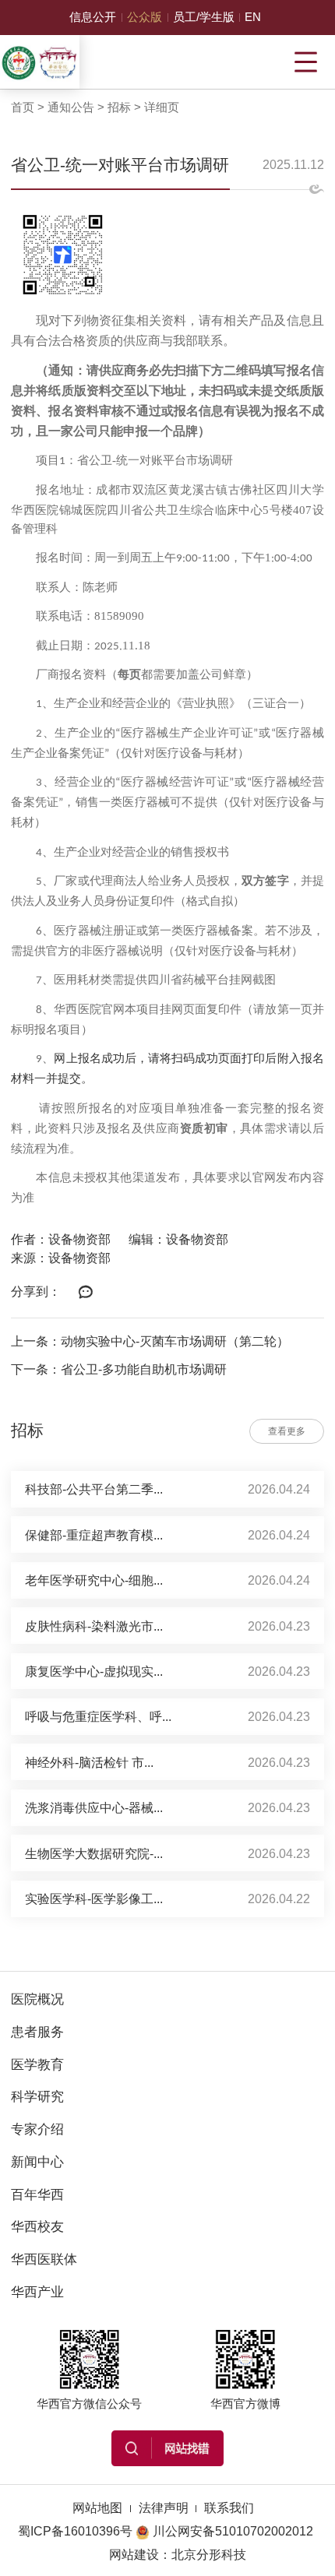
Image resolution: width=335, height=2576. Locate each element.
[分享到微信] (85, 1293)
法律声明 (164, 2507)
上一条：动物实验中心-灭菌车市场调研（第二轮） (150, 1341)
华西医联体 (44, 2259)
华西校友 (37, 2226)
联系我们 (229, 2507)
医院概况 (37, 1999)
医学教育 (37, 2064)
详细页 (162, 107)
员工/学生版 (204, 17)
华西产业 (37, 2292)
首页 (23, 107)
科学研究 (37, 2096)
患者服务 (37, 2032)
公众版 (145, 17)
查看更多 (287, 1431)
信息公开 (93, 17)
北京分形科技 (209, 2554)
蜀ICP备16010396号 (75, 2531)
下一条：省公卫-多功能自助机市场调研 (119, 1369)
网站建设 (134, 2554)
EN (253, 17)
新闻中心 (37, 2162)
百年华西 (37, 2194)
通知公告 (71, 107)
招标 (119, 107)
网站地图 (97, 2507)
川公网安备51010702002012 (233, 2531)
